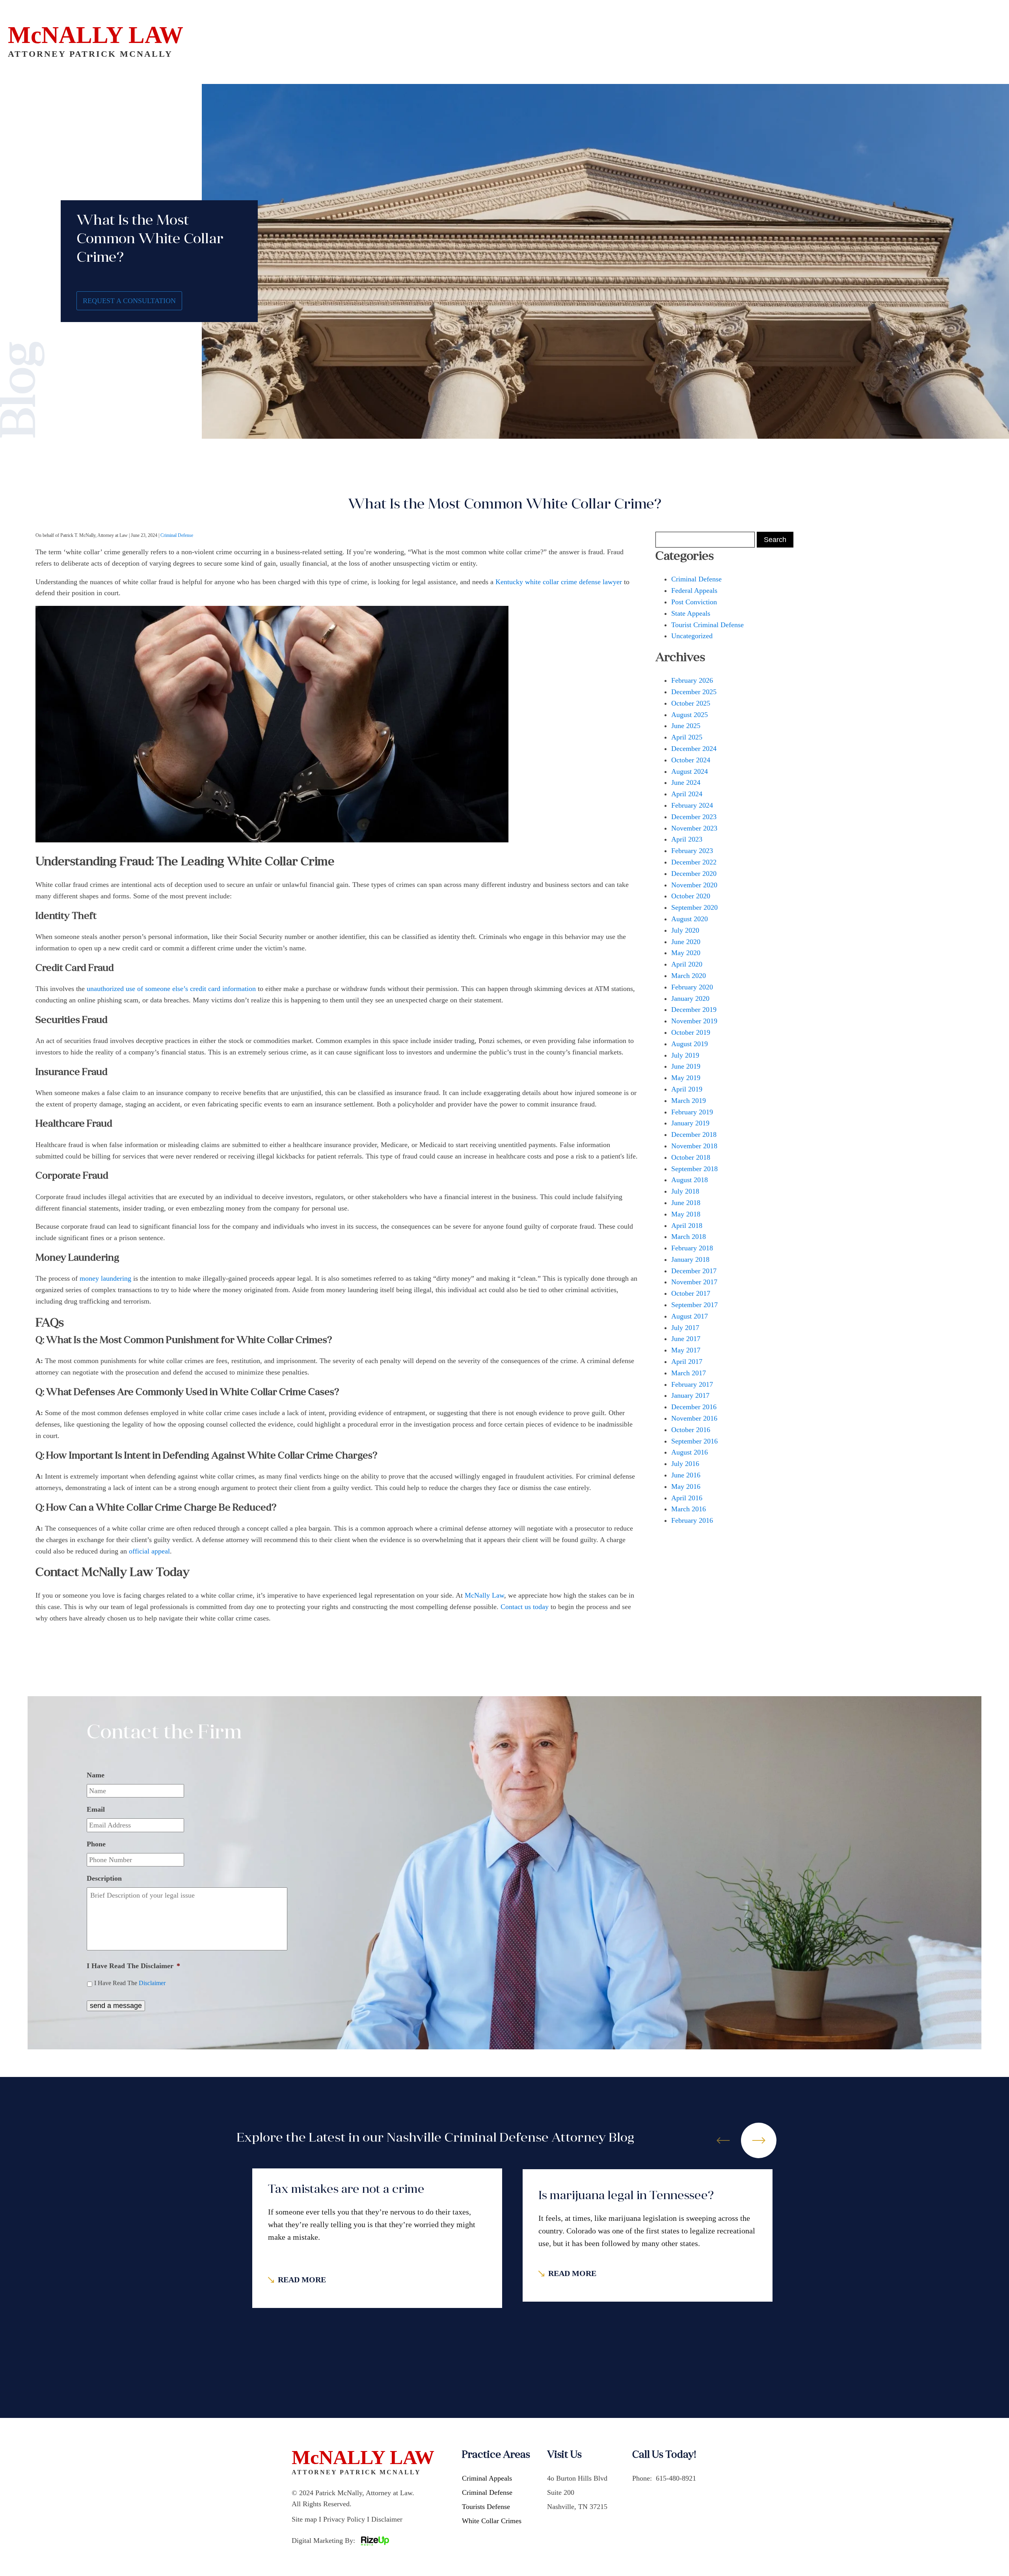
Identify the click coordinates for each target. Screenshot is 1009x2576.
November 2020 (694, 885)
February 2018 (692, 1248)
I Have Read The (130, 1983)
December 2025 (694, 692)
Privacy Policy (344, 2519)
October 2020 (691, 896)
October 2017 (691, 1293)
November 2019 (694, 1021)
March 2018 (689, 1237)
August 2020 (690, 919)
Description (104, 1878)
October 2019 (691, 1032)
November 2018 (694, 1146)
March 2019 (689, 1101)
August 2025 (690, 715)
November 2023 (694, 828)
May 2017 (686, 1350)
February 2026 (692, 680)
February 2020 (692, 987)
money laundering (105, 1278)
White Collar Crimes (492, 2521)
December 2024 (694, 749)
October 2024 (691, 760)
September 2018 (694, 1169)
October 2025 (691, 703)
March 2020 (689, 976)
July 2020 (685, 930)
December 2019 (694, 1010)
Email (96, 1809)
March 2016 (689, 1509)
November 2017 (694, 1282)
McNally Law (484, 1595)
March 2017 (689, 1373)
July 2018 (685, 1191)
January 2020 (690, 998)
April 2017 (687, 1362)
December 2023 (694, 817)
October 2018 (691, 1157)
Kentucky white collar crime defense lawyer (559, 582)
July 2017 (685, 1328)
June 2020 (686, 942)
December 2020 (694, 874)
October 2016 (691, 1430)
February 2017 (692, 1384)
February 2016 (692, 1520)
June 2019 (686, 1066)
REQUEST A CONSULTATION (129, 301)
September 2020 (694, 907)
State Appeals (691, 613)
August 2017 (690, 1316)
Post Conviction (694, 602)
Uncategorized (692, 636)
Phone (96, 1844)
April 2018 (687, 1226)
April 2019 (687, 1089)
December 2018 (694, 1134)
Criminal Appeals (487, 2478)
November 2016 (694, 1418)
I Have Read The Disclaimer (133, 1966)
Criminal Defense (177, 535)
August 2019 (690, 1044)
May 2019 (686, 1078)
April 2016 (687, 1498)
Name (96, 1775)
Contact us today (525, 1607)
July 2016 (685, 1464)
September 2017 (694, 1305)
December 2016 (694, 1407)
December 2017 (694, 1271)
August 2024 (690, 771)
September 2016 (694, 1441)
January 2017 (690, 1395)
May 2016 (686, 1486)
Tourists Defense (486, 2507)
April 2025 (687, 737)
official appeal (149, 1551)
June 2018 (686, 1203)
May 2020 (686, 953)
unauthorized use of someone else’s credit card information (171, 989)
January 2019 (690, 1123)
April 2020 (687, 964)
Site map (304, 2519)
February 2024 (692, 805)
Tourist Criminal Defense (707, 625)
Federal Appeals (694, 590)
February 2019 (692, 1112)
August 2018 (690, 1180)
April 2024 (687, 794)
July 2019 (685, 1055)
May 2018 (686, 1214)
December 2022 (694, 862)
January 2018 (690, 1259)
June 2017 (686, 1339)
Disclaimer (152, 1983)
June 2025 (686, 726)
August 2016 (690, 1452)
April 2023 (687, 839)
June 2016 (686, 1475)
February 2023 (692, 851)
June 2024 (686, 782)
